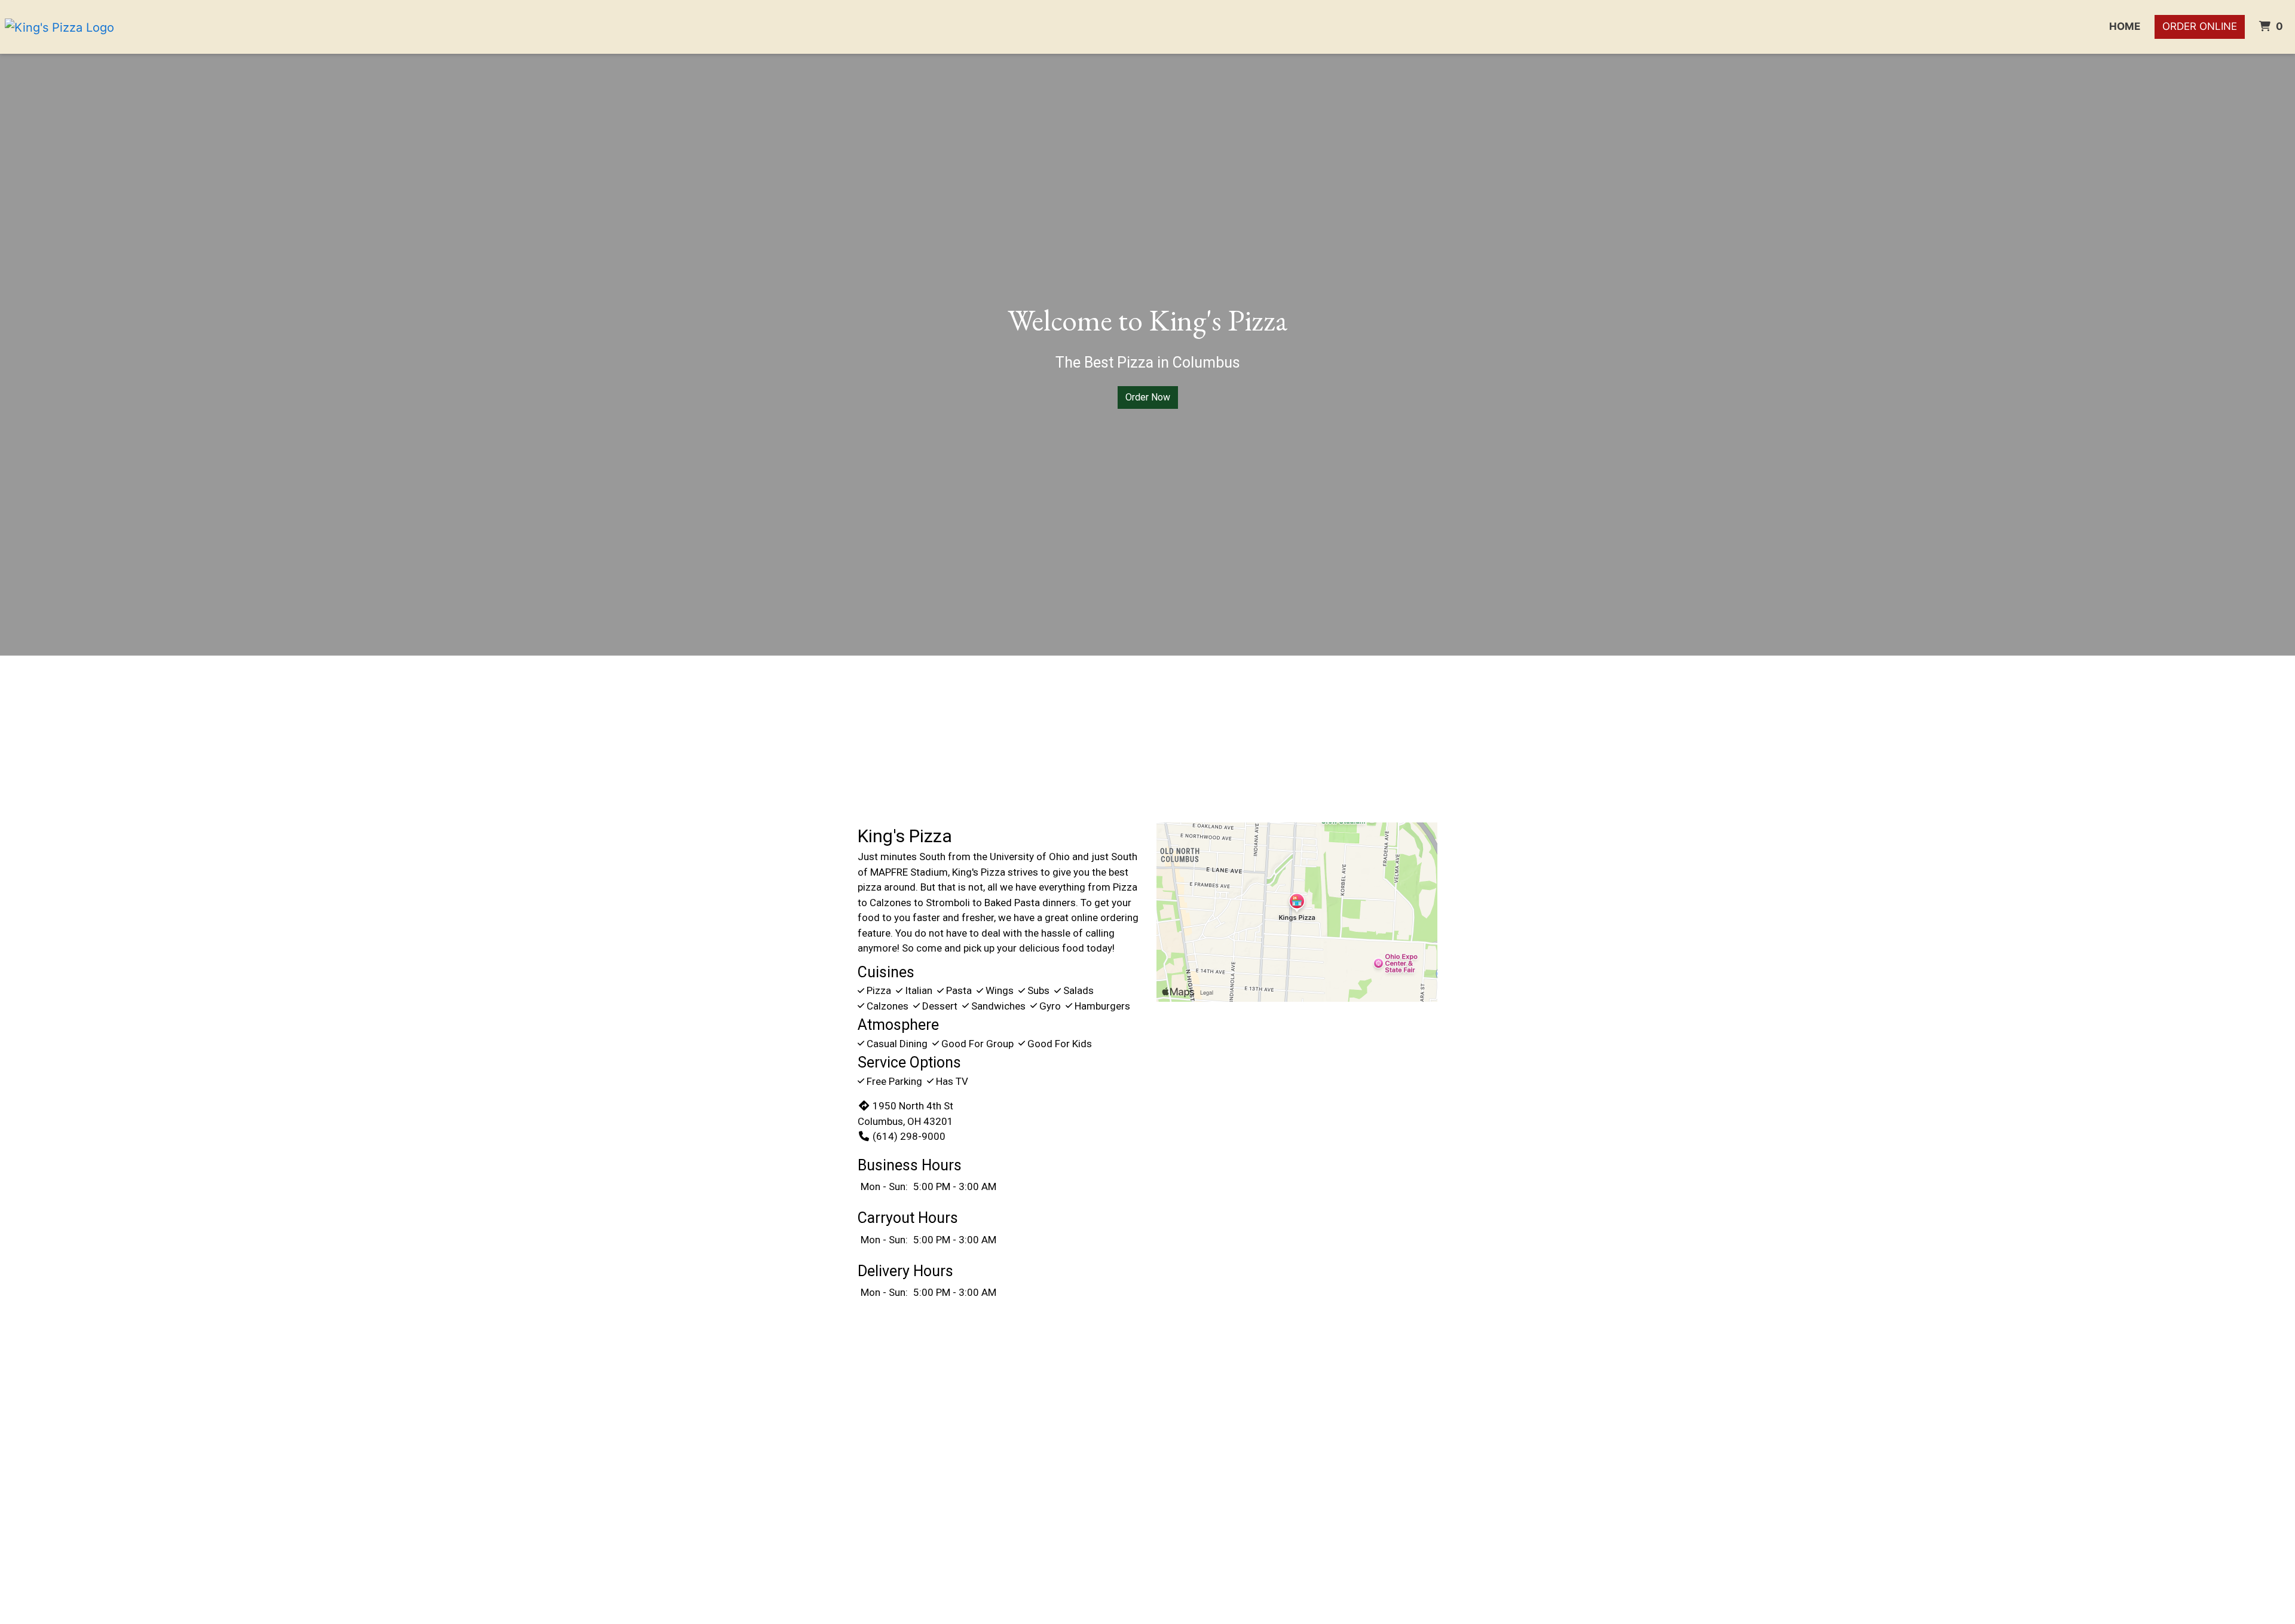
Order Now (1148, 397)
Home (2125, 26)
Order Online (2200, 26)
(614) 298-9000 (909, 1136)
